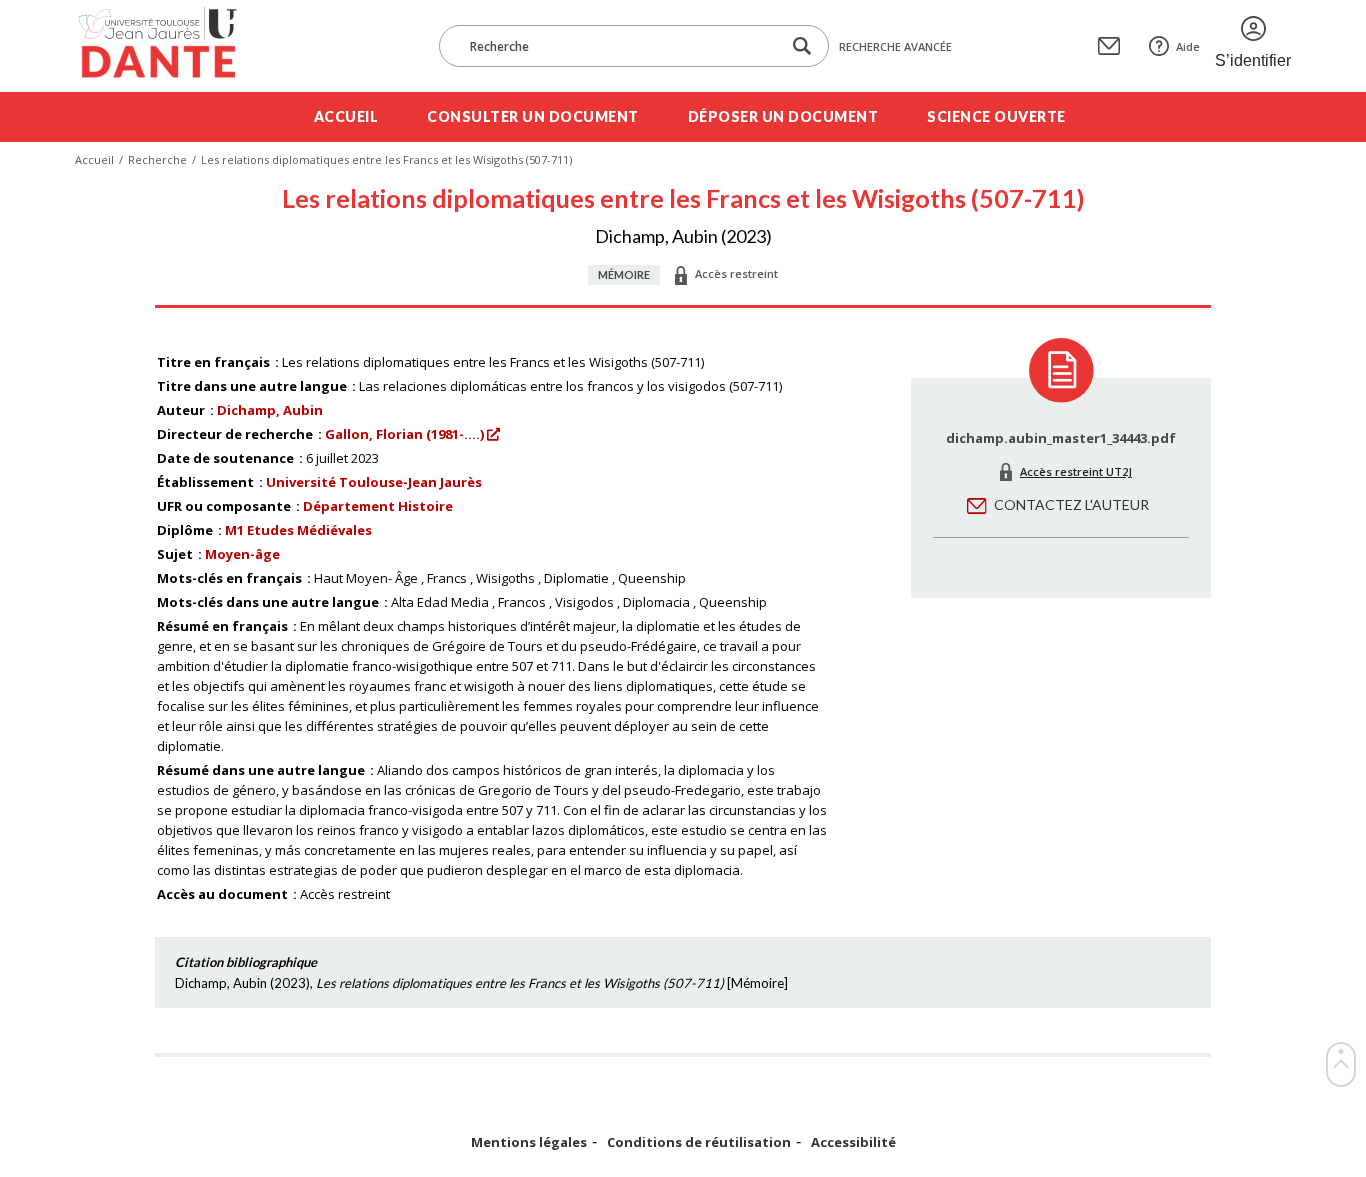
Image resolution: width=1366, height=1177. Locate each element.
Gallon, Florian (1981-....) (404, 434)
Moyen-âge (242, 554)
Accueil (346, 116)
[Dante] (170, 46)
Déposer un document (783, 116)
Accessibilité (853, 1142)
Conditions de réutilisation (699, 1142)
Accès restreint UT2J (1076, 471)
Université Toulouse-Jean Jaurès (374, 482)
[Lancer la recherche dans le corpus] (802, 46)
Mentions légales (529, 1142)
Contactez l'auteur (1071, 504)
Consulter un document (533, 116)
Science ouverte (996, 116)
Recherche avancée (895, 46)
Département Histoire (378, 506)
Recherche (157, 159)
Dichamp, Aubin (270, 410)
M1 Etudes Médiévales (298, 530)
